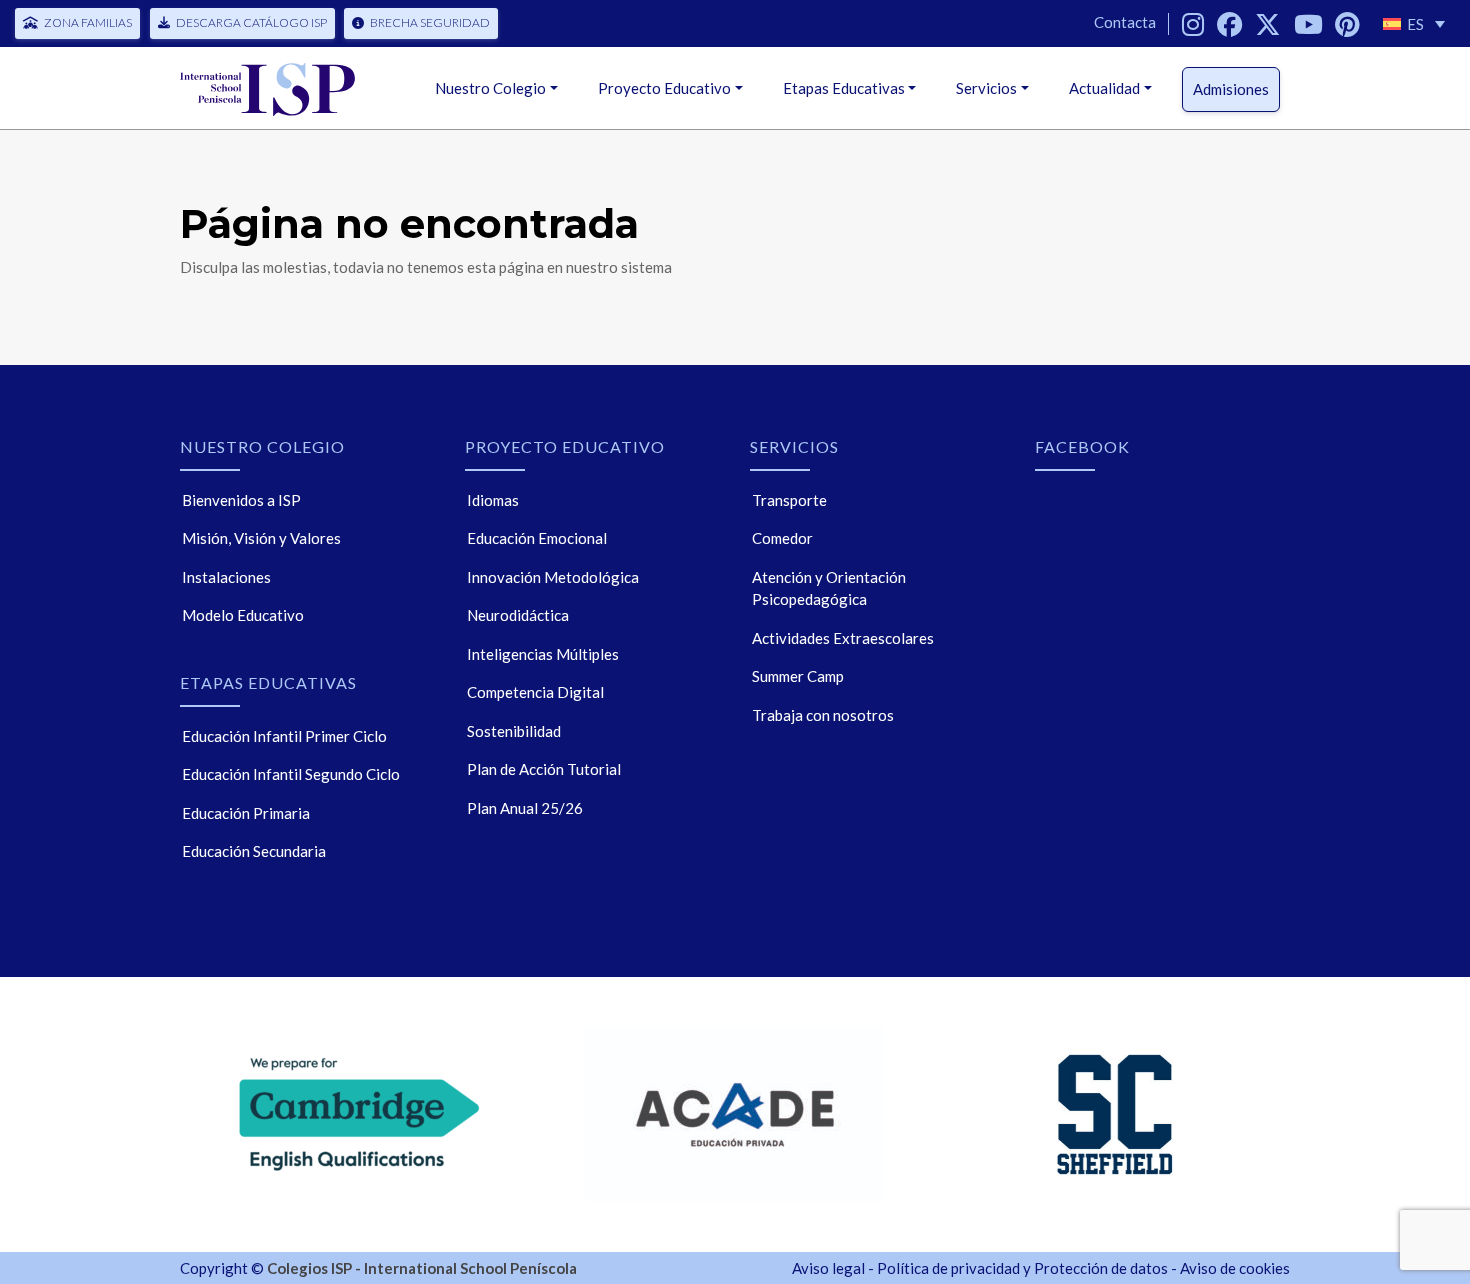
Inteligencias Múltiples (543, 654)
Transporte (789, 500)
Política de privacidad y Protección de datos (1022, 1268)
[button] (1414, 23)
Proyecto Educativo (664, 88)
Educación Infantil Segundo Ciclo (291, 774)
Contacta (1125, 22)
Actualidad (1104, 88)
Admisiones (1231, 89)
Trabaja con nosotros (823, 715)
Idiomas (493, 500)
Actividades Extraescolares (843, 638)
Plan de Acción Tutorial (544, 769)
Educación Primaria (246, 813)
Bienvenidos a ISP (241, 500)
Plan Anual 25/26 (525, 808)
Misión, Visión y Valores (261, 538)
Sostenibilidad (514, 731)
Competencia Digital (535, 692)
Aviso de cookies (1235, 1268)
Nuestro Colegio (490, 88)
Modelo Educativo (243, 615)
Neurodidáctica (518, 615)
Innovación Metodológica (553, 577)
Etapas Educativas (844, 88)
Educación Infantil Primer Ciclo (284, 736)
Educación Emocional (537, 538)
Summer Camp (798, 676)
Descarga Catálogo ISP (251, 22)
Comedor (782, 538)
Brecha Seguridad (430, 22)
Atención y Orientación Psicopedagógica (829, 588)
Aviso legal (828, 1268)
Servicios (986, 88)
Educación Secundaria (254, 851)
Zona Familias (88, 22)
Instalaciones (226, 577)
